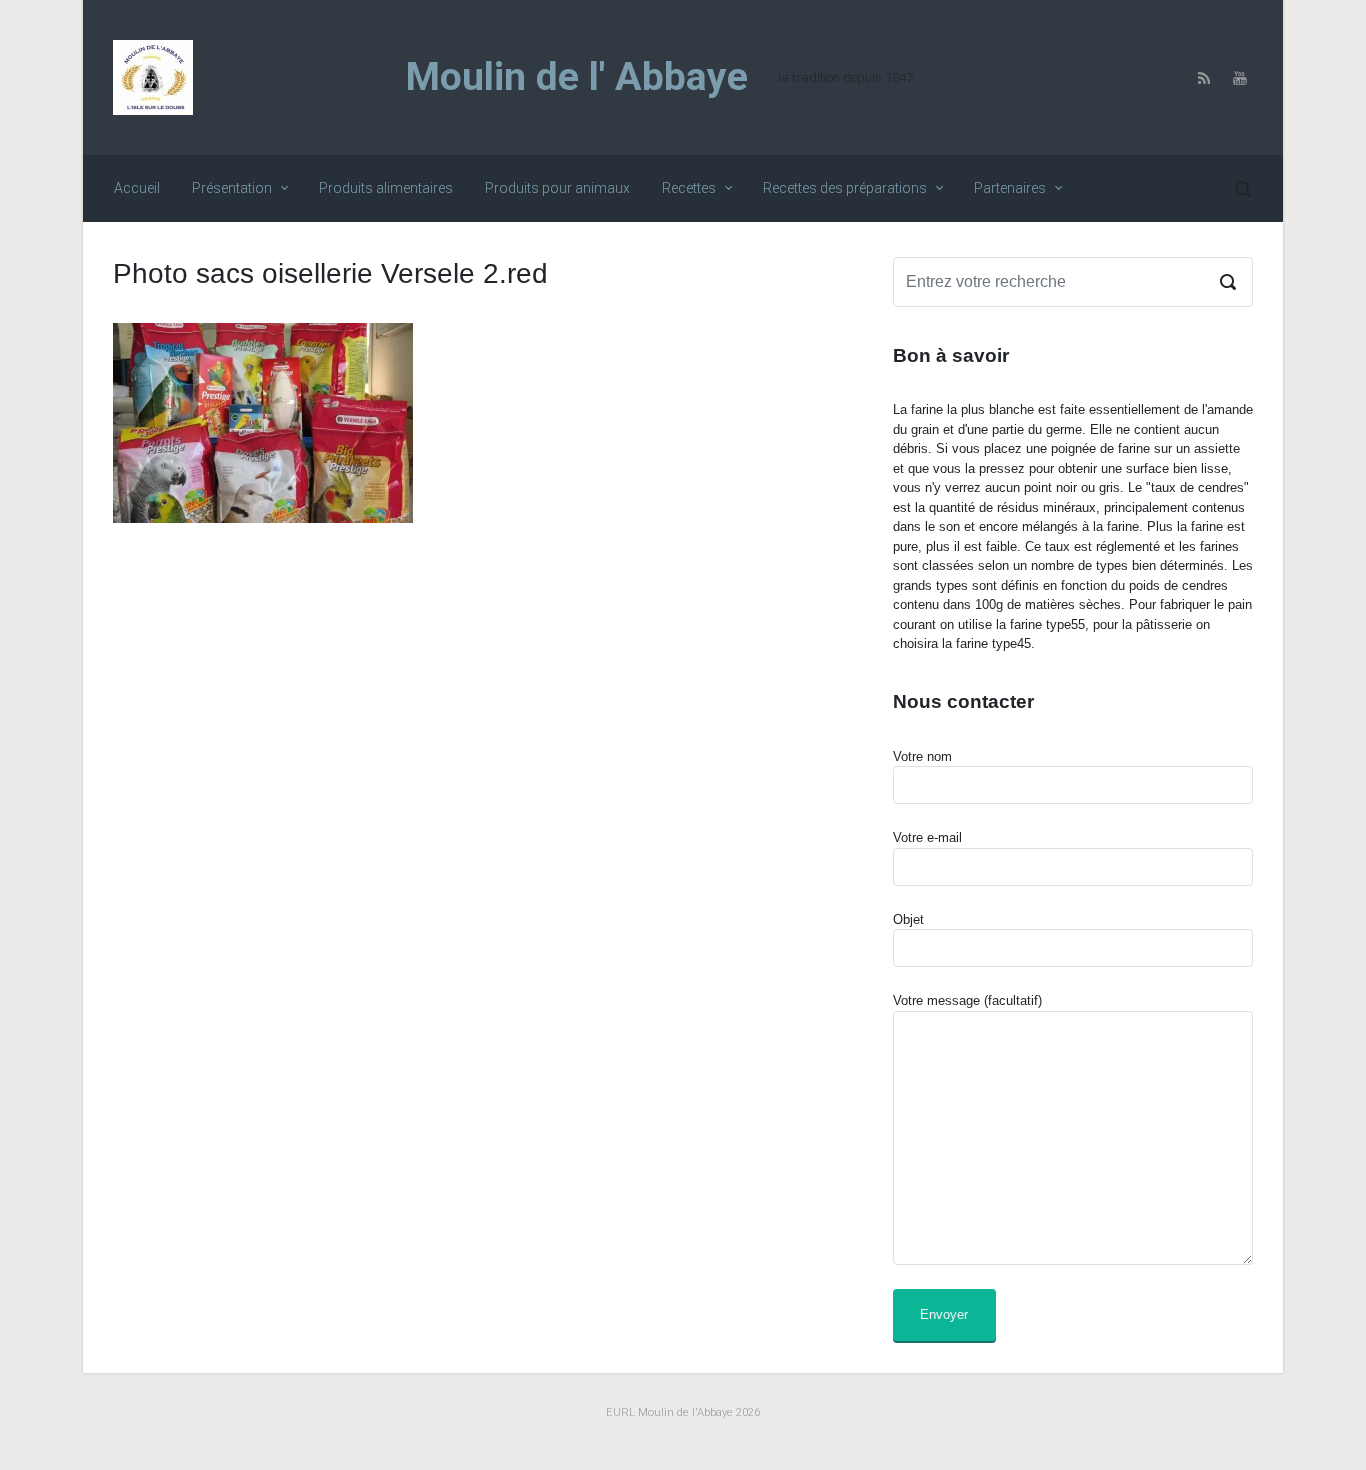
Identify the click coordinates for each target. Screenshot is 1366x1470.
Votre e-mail (927, 837)
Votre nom (922, 756)
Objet (908, 919)
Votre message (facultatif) (967, 1000)
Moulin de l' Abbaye (577, 77)
